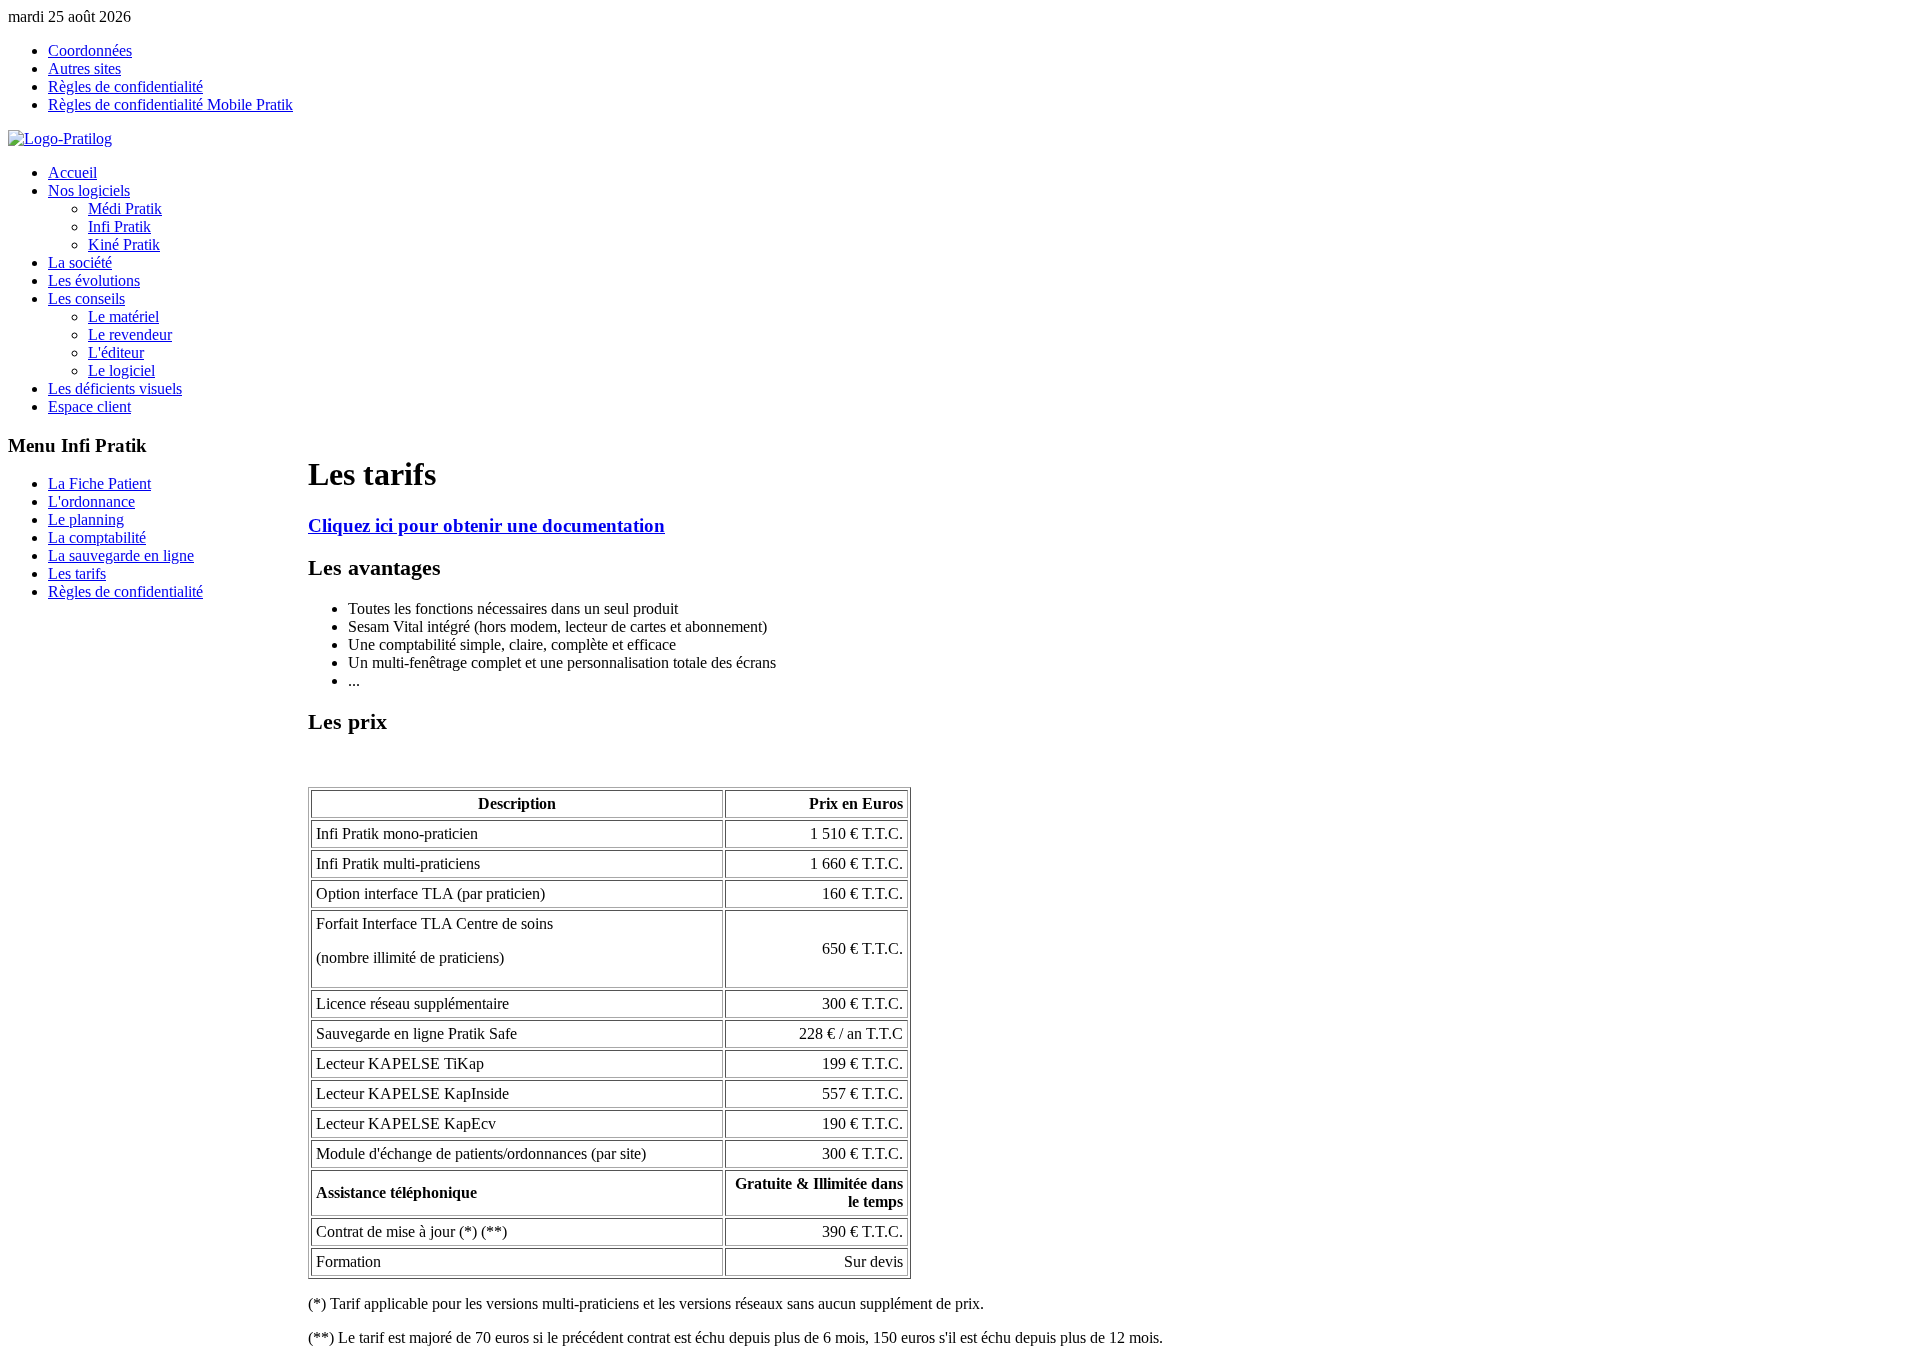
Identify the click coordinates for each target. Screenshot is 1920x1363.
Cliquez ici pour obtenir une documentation (486, 525)
